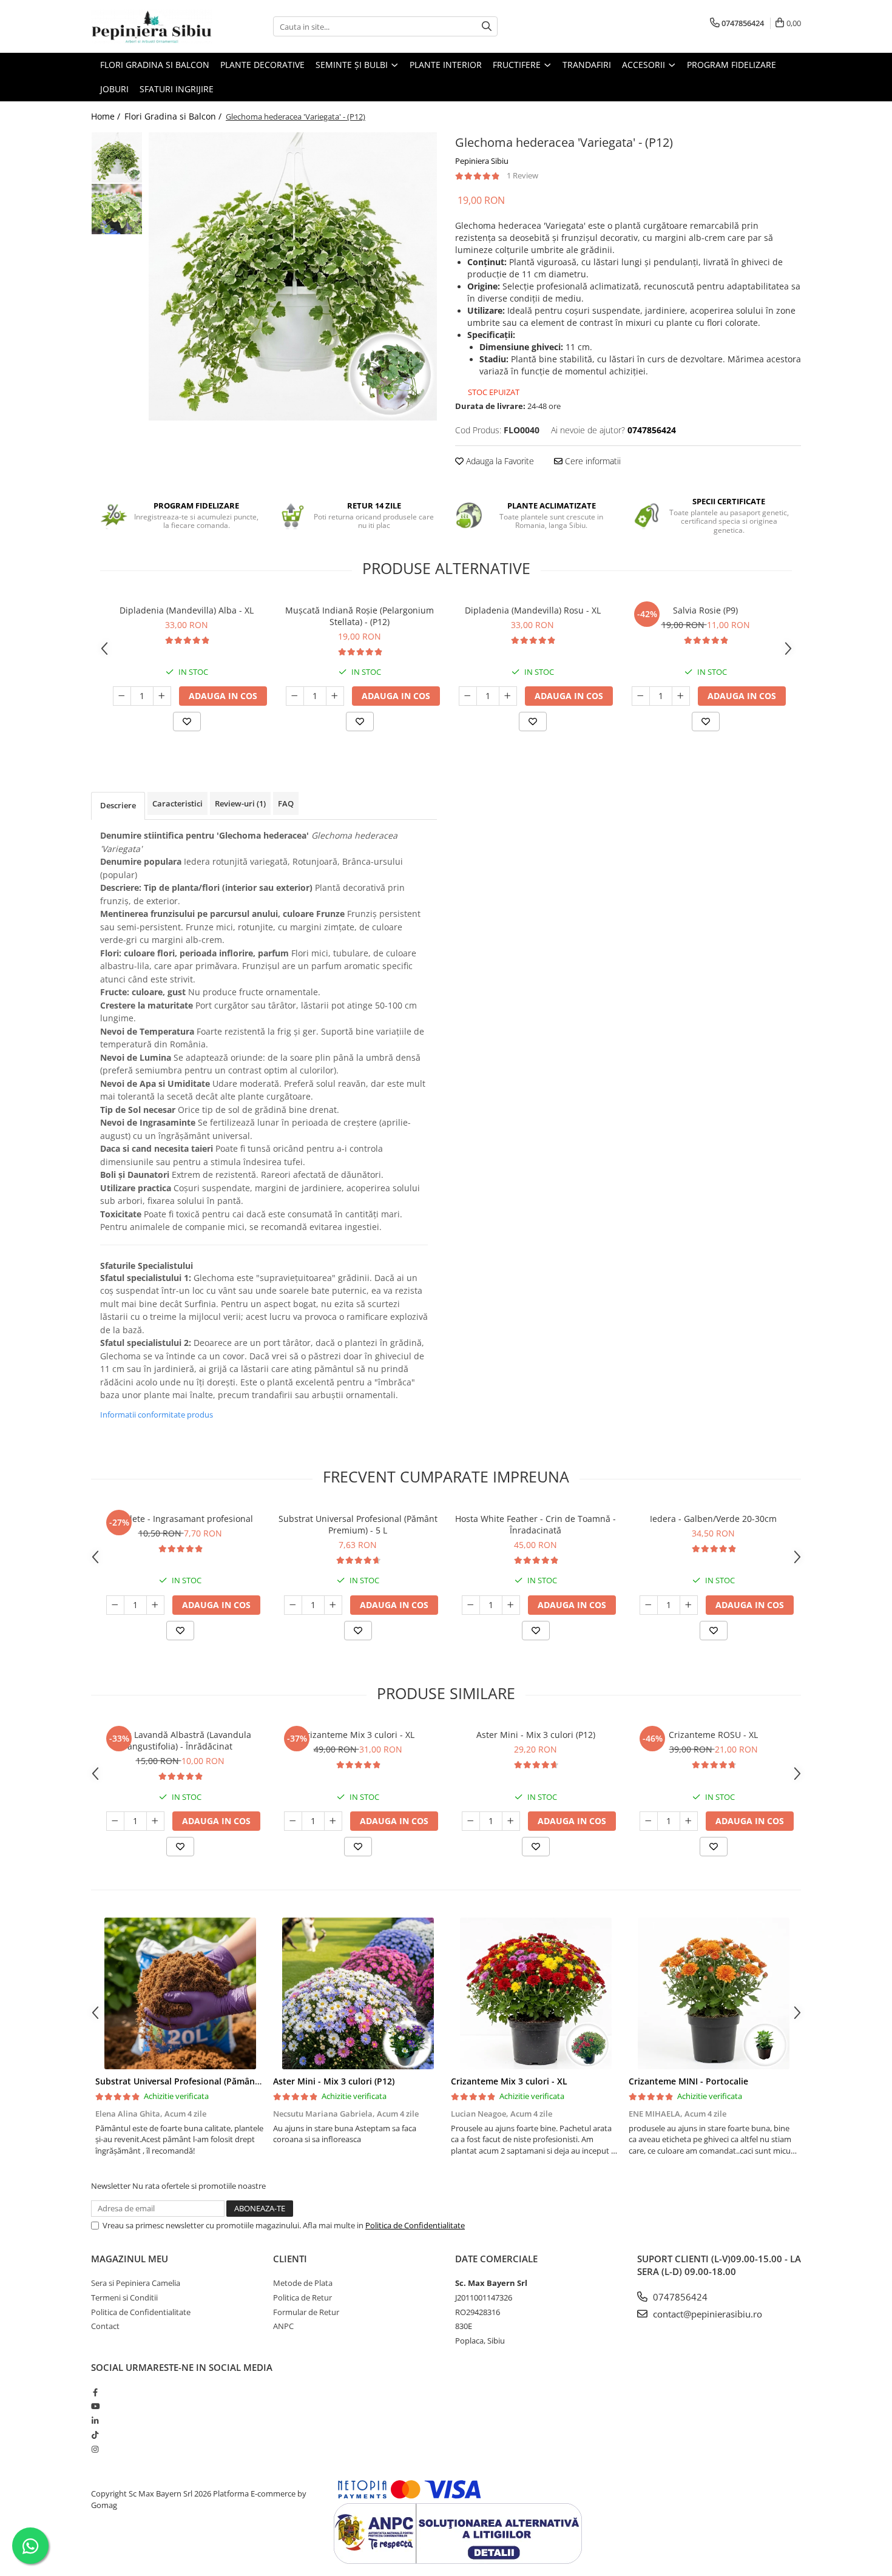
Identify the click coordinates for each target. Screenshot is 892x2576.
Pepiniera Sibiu (482, 161)
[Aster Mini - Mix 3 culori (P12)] (358, 1993)
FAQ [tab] (286, 803)
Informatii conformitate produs (157, 1415)
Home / (107, 116)
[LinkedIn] (95, 2421)
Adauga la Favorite (499, 461)
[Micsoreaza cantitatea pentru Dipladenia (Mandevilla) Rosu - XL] (468, 696)
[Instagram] (95, 2449)
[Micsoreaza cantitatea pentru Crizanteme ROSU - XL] (649, 1821)
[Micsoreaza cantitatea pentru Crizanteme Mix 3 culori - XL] (293, 1821)
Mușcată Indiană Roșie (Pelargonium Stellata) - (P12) (360, 616)
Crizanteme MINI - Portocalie (688, 2081)
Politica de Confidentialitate (415, 2225)
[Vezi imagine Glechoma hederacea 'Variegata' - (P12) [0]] (117, 157)
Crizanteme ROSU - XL (713, 1735)
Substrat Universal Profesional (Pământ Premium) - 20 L (211, 2081)
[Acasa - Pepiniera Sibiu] (152, 26)
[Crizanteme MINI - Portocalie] (713, 1993)
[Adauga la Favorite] (187, 722)
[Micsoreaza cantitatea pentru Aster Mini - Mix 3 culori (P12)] (471, 1821)
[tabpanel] (293, 276)
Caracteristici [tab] (177, 803)
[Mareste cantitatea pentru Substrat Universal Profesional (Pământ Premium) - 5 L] (333, 1605)
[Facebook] (95, 2392)
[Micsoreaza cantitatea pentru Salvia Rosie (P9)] (641, 696)
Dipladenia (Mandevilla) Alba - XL (187, 610)
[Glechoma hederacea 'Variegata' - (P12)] (293, 276)
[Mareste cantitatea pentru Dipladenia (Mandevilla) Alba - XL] (162, 696)
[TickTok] (95, 2435)
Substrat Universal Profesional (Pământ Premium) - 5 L (358, 1524)
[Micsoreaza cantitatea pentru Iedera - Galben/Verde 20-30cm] (649, 1605)
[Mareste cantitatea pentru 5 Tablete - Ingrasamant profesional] (155, 1605)
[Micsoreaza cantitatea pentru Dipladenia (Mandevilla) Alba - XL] (122, 696)
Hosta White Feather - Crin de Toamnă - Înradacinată (536, 1524)
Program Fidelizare (732, 65)
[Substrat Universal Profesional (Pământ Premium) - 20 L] (180, 1993)
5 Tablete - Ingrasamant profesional (180, 1519)
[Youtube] (95, 2406)
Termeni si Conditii (124, 2297)
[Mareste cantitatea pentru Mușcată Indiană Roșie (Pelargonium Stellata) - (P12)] (335, 696)
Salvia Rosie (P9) (705, 610)
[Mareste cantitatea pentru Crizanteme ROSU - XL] (689, 1821)
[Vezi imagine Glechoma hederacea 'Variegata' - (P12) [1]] (117, 209)
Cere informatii (592, 461)
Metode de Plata (303, 2283)
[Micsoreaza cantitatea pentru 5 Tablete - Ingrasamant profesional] (115, 1605)
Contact (105, 2326)
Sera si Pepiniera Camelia (136, 2283)
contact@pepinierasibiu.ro (706, 2314)
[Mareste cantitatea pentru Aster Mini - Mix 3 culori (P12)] (511, 1821)
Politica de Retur (302, 2297)
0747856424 (679, 2297)
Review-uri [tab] (240, 803)
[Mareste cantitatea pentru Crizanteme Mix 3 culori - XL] (333, 1821)
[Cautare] (487, 26)
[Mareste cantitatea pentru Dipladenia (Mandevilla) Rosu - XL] (508, 696)
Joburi (114, 89)
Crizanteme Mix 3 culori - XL (358, 1735)
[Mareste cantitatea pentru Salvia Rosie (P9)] (681, 696)
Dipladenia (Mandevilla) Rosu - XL (533, 610)
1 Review (522, 175)
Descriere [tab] (118, 805)
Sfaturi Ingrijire (177, 89)
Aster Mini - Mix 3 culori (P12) (536, 1735)
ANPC (283, 2326)
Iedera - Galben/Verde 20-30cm (713, 1519)
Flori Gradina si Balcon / (174, 116)
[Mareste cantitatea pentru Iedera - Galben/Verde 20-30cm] (689, 1605)
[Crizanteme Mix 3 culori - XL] (536, 1993)
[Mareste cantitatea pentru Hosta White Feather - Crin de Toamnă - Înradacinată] (511, 1605)
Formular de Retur (306, 2312)
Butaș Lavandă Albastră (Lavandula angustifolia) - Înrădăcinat (180, 1740)
